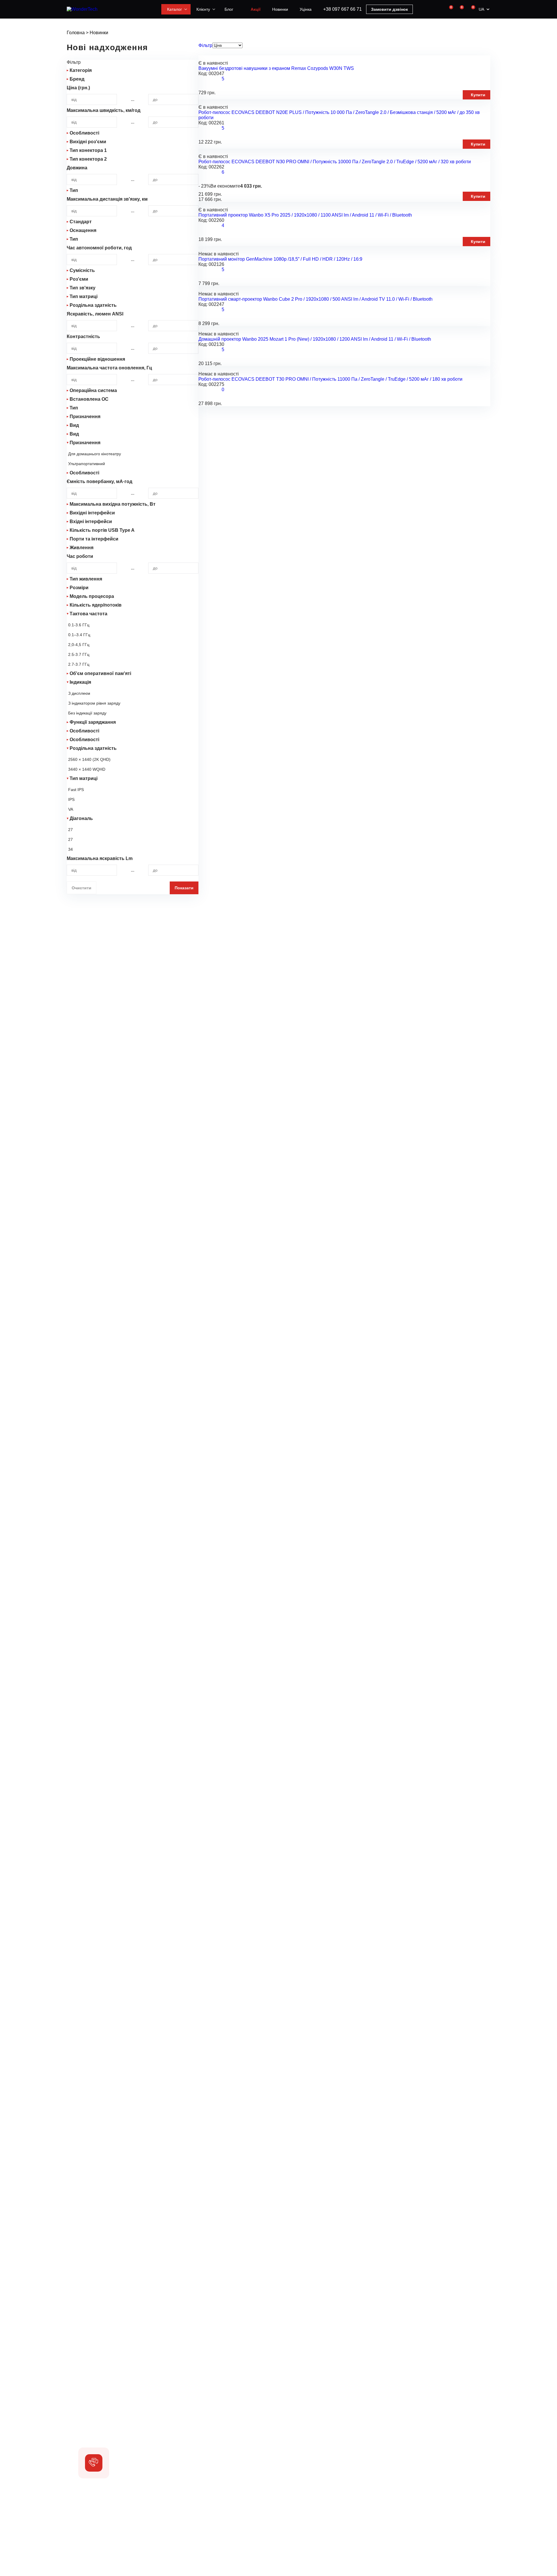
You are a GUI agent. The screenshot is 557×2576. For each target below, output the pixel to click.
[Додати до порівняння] (356, 79)
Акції (256, 9)
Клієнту (203, 9)
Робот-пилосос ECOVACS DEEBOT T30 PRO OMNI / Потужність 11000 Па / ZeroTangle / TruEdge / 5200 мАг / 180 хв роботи (330, 379)
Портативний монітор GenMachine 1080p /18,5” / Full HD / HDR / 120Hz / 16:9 (280, 259)
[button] (94, 2463)
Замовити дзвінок (389, 9)
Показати (184, 888)
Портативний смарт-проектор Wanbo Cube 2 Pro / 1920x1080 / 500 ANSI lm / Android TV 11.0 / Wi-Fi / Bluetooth (315, 299)
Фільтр (205, 45)
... (133, 99)
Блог (229, 9)
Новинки (280, 9)
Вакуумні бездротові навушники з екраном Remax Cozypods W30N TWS (276, 68)
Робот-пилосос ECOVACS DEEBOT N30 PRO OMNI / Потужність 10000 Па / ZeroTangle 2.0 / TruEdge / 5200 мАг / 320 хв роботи (335, 162)
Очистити (82, 888)
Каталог (174, 9)
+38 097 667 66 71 (342, 9)
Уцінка (306, 9)
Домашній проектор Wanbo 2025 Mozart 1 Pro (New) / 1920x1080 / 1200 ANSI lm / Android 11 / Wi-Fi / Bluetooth (315, 339)
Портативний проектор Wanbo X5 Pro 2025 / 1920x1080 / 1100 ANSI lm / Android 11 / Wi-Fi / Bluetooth (305, 215)
